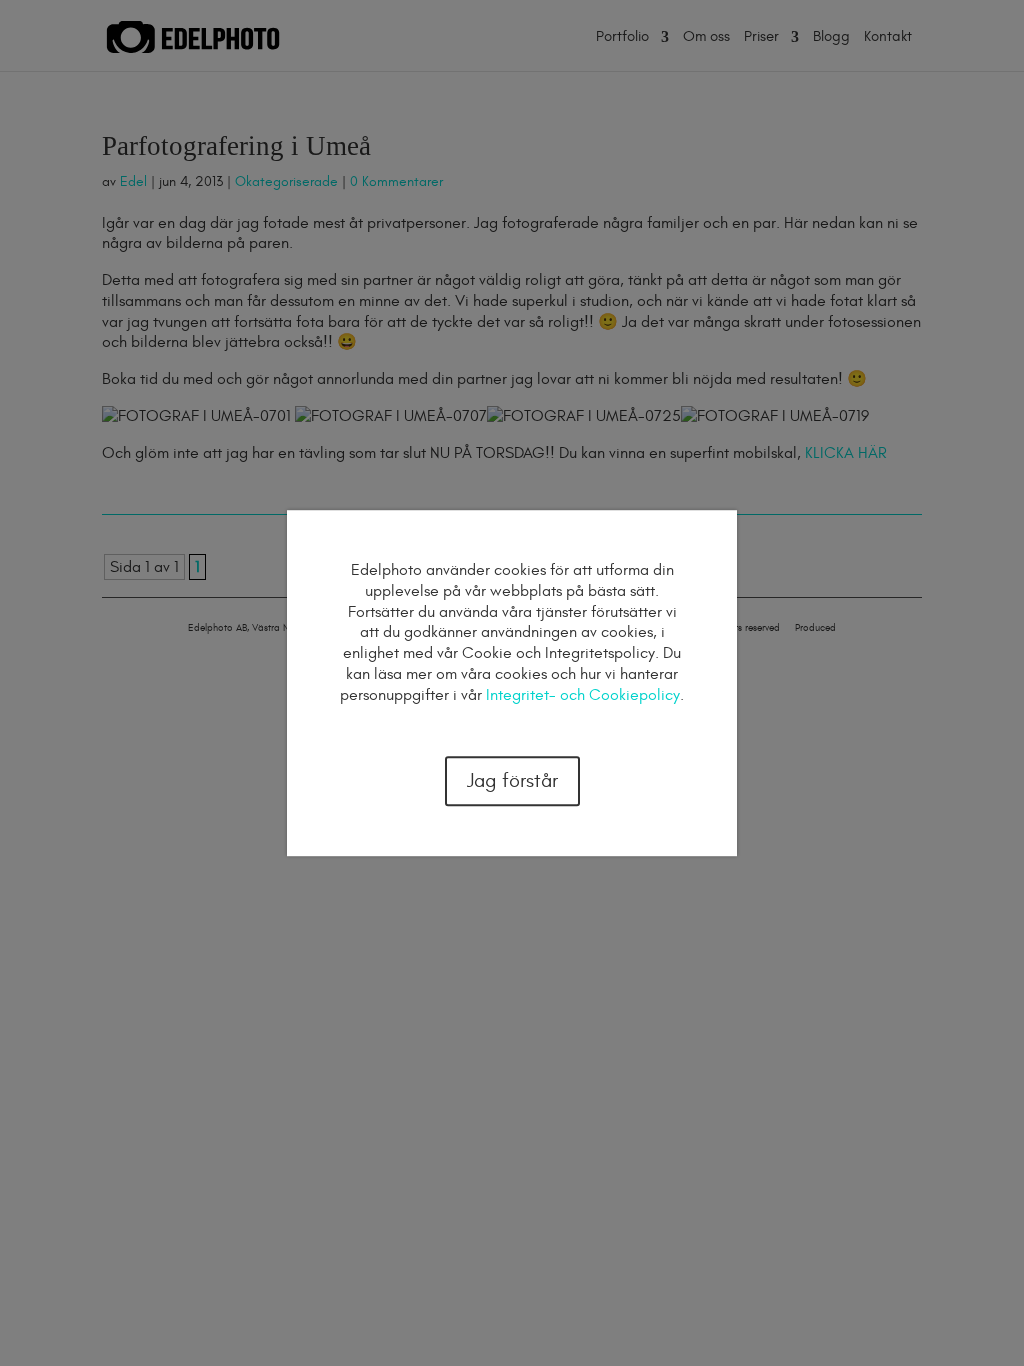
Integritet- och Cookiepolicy (583, 695)
